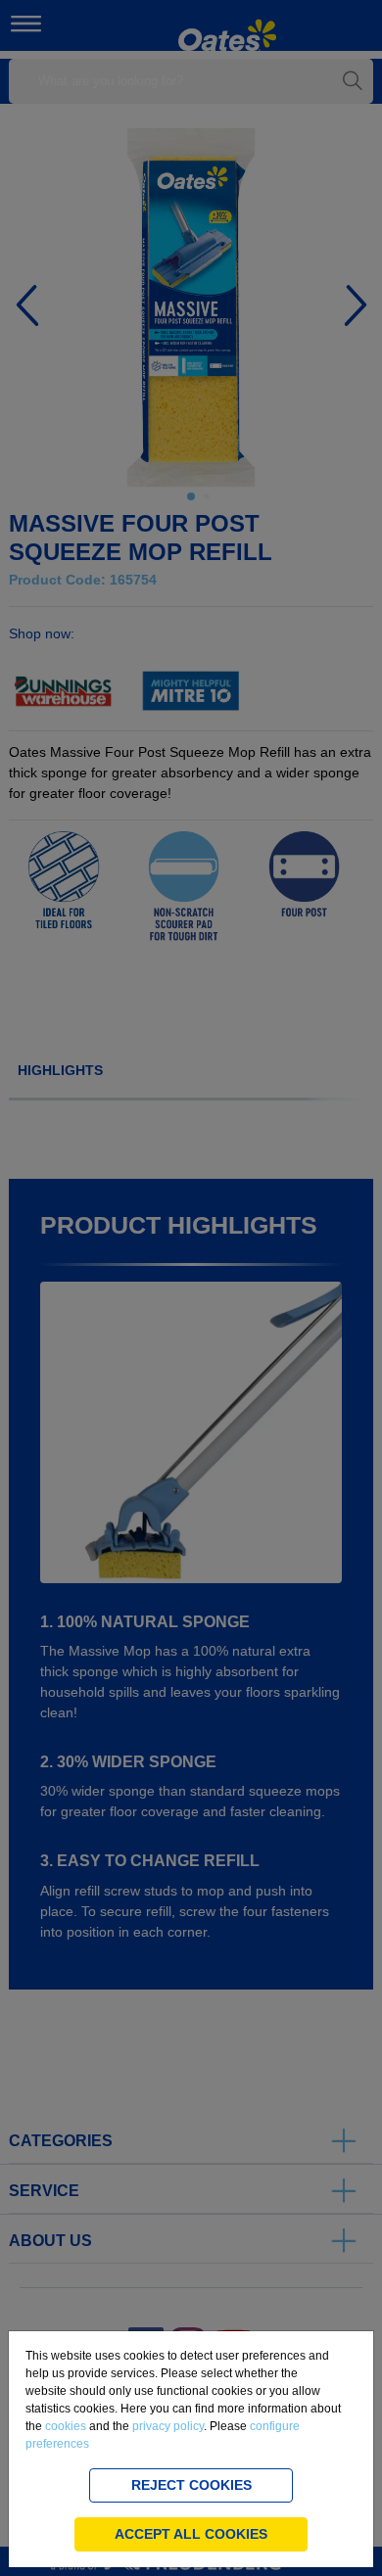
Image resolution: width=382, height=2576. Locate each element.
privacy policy (168, 2426)
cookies (66, 2426)
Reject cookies (191, 2485)
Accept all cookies (191, 2534)
